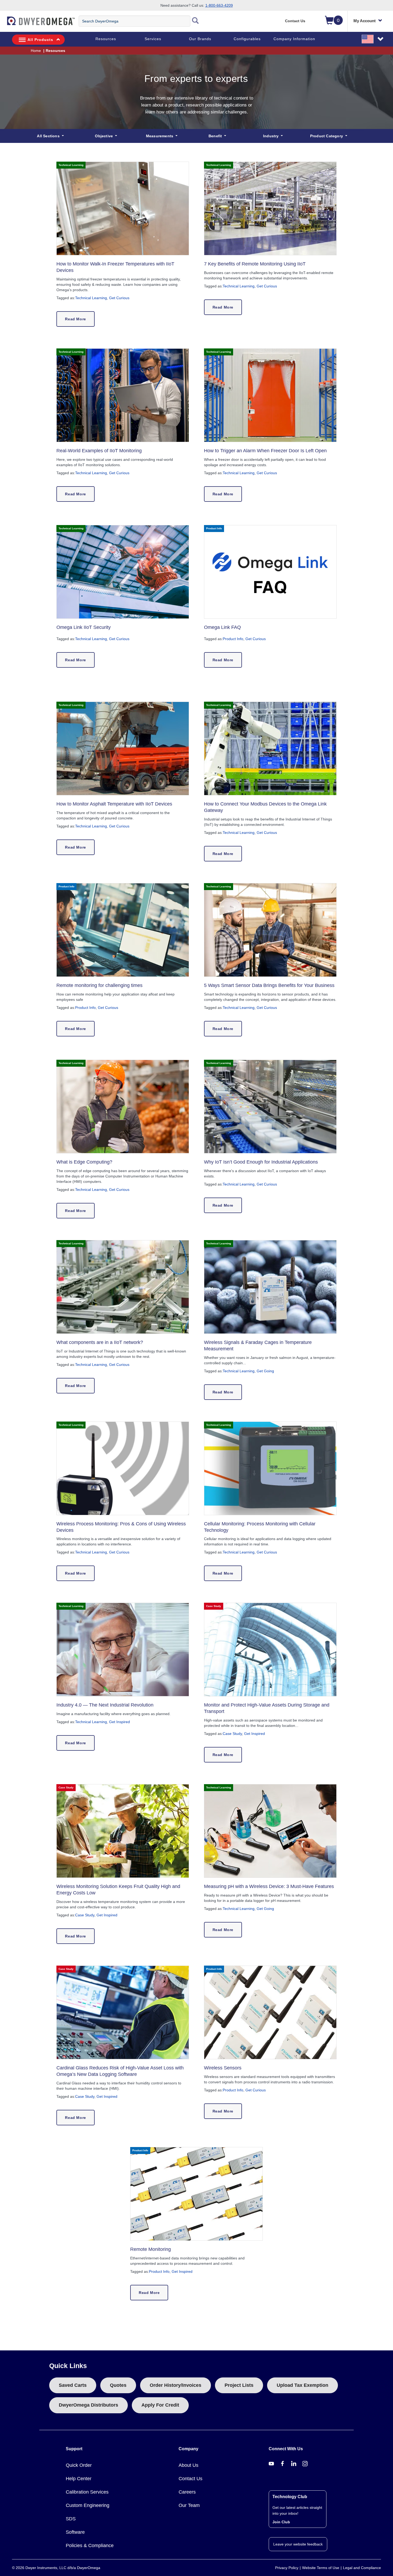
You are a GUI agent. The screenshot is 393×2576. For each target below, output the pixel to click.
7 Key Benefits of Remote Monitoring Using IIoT (255, 264)
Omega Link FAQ (222, 627)
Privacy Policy (287, 2568)
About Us (188, 2465)
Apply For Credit (160, 2405)
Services (153, 39)
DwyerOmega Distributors (88, 2405)
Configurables (247, 39)
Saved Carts (73, 2385)
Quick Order (79, 2465)
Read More (75, 319)
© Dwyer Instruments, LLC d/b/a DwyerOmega (56, 2568)
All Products (40, 40)
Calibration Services (87, 2492)
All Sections (49, 136)
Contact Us (295, 21)
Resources (106, 39)
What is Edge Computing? (84, 1162)
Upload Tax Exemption (303, 2385)
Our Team (189, 2505)
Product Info (233, 639)
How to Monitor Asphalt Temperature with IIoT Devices (114, 804)
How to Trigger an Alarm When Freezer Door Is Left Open (265, 451)
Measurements (160, 136)
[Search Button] (195, 21)
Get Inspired (120, 1722)
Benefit (216, 136)
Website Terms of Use (321, 2568)
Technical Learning (91, 298)
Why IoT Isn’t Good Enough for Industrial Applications (261, 1162)
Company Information (294, 39)
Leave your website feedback (298, 2544)
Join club (281, 2522)
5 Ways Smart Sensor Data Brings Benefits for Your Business (269, 985)
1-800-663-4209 (219, 5)
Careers (187, 2492)
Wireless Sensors (223, 2068)
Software (75, 2532)
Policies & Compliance (90, 2545)
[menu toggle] (3, 24)
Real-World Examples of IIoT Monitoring (99, 451)
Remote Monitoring (151, 2249)
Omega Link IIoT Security (84, 627)
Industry (271, 136)
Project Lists (239, 2385)
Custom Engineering (88, 2505)
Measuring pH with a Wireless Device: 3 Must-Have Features (269, 1886)
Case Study (232, 1734)
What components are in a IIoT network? (100, 1342)
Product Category (327, 136)
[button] (373, 39)
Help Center (79, 2479)
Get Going (265, 1371)
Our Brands (200, 39)
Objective (104, 136)
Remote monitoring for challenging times (99, 985)
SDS (71, 2519)
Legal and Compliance (362, 2568)
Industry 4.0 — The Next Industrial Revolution (105, 1705)
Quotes (118, 2385)
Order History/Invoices (176, 2385)
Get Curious (119, 298)
